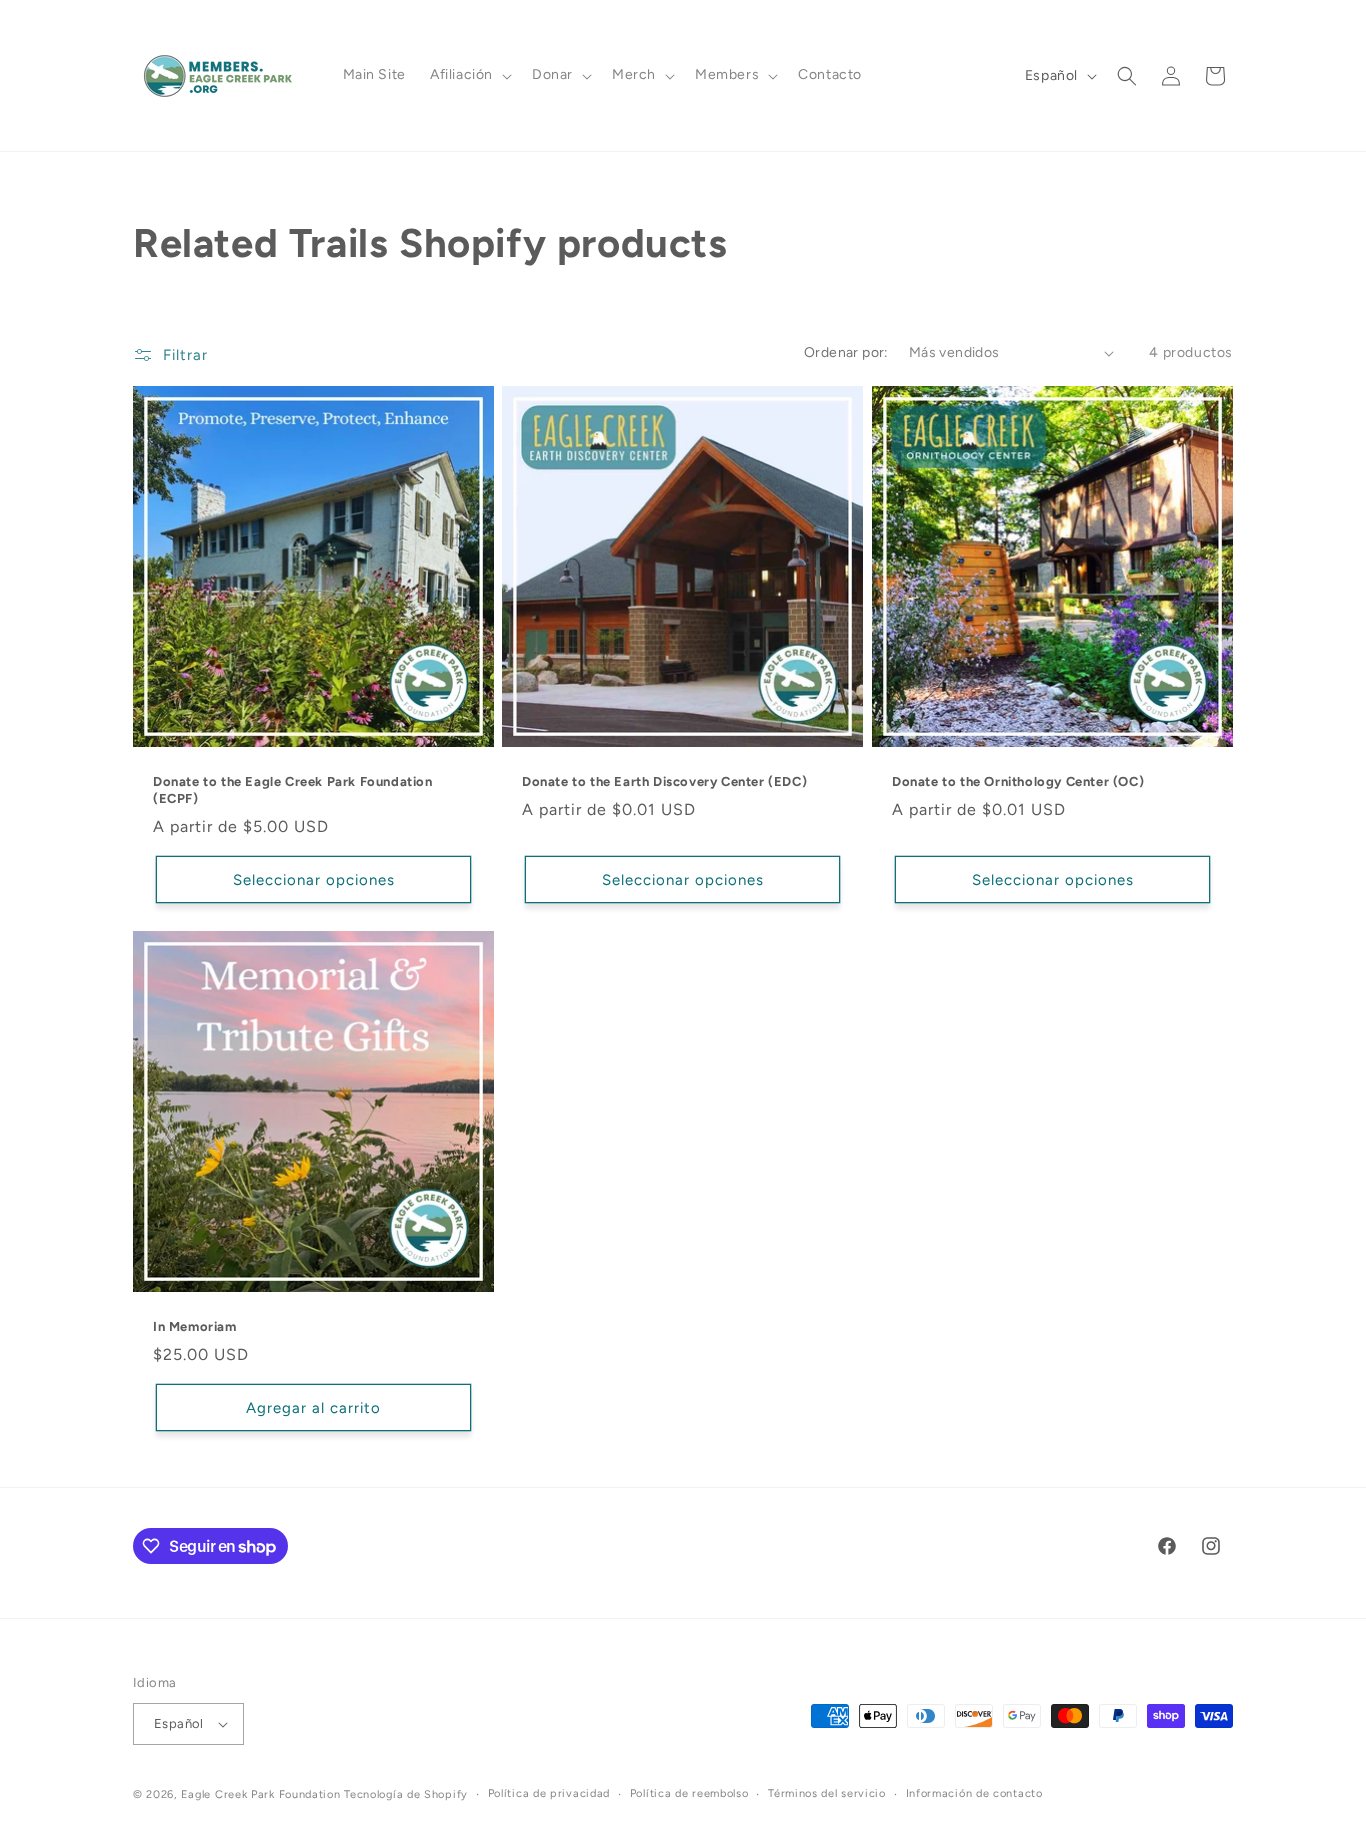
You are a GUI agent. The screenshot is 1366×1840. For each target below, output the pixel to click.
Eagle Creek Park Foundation (261, 1794)
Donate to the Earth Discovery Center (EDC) (664, 781)
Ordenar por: (846, 352)
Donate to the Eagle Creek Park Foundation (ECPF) (293, 790)
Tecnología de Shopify (406, 1794)
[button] (469, 75)
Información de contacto (974, 1793)
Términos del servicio (827, 1793)
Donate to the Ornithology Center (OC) (1018, 781)
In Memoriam (195, 1326)
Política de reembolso (689, 1793)
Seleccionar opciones (314, 880)
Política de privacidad (549, 1793)
